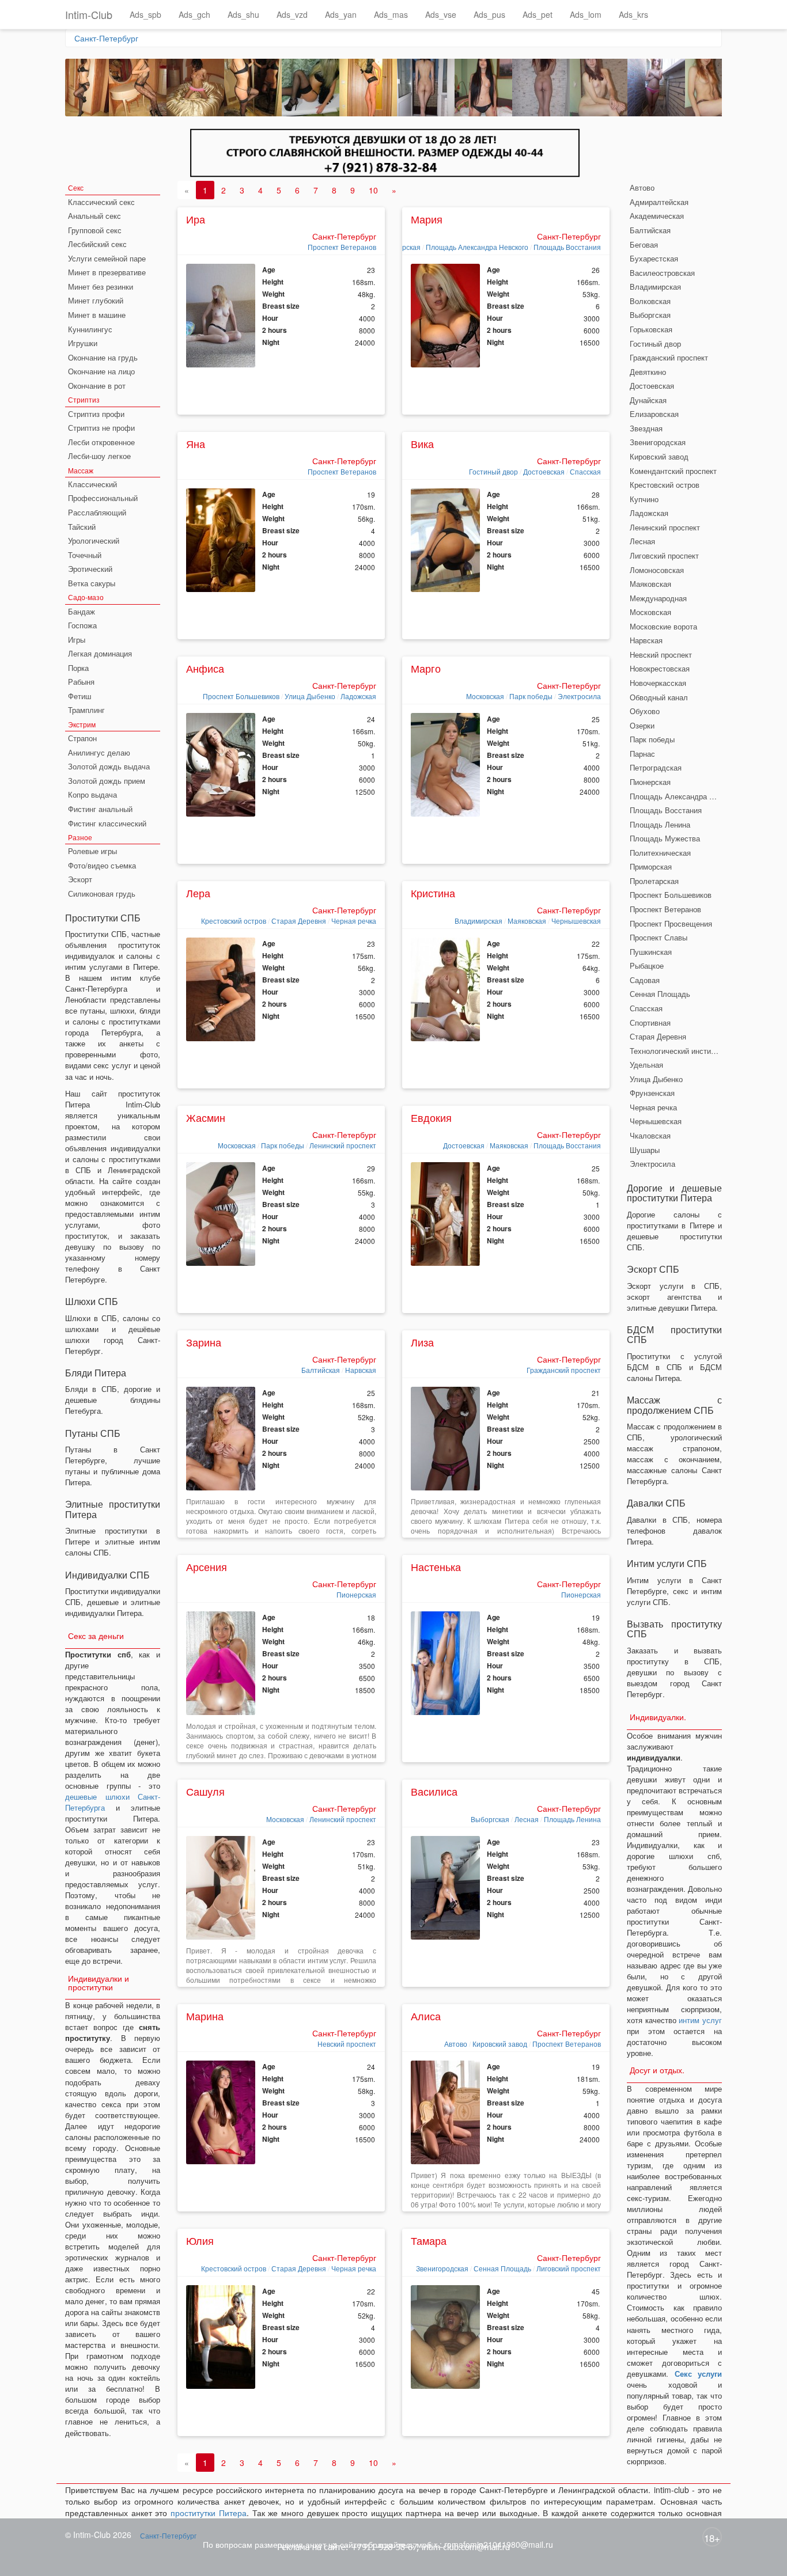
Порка (78, 668)
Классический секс (101, 202)
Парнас (642, 754)
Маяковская (527, 921)
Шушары (645, 1150)
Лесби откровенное (101, 442)
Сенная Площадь (502, 2268)
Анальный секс (94, 216)
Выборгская (490, 1819)
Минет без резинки (101, 287)
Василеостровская (662, 273)
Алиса (426, 2016)
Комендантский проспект (673, 471)
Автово (456, 2044)
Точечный (85, 555)
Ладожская (358, 696)
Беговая (644, 244)
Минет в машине (97, 315)
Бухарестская (654, 258)
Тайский (82, 527)
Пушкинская (651, 952)
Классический (92, 484)
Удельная (646, 1065)
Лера (198, 893)
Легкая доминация (100, 653)
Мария (427, 219)
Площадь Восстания (567, 247)
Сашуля (205, 1791)
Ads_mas (391, 14)
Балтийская (321, 1370)
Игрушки (83, 343)
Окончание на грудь (103, 357)
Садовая (645, 980)
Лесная (527, 1819)
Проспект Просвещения (671, 923)
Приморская (651, 866)
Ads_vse (441, 14)
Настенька (436, 1566)
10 (373, 190)
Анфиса (205, 668)
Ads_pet (538, 14)
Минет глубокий (96, 300)
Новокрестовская (660, 668)
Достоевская (544, 471)
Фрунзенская (652, 1093)
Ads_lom (586, 14)
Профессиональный (103, 498)
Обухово (645, 711)
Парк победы (531, 696)
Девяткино (648, 372)
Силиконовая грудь (102, 894)
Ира (196, 219)
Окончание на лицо (101, 371)
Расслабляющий (97, 512)
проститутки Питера (209, 2513)
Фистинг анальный (100, 809)
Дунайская (648, 400)
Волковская (650, 301)
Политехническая (660, 853)
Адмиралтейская (659, 202)
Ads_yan (341, 14)
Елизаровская (654, 414)
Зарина (204, 1342)
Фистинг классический (107, 823)
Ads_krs (633, 14)
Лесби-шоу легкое (99, 456)
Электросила (579, 696)
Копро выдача (92, 794)
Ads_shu (243, 14)
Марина (205, 2016)
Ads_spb (145, 14)
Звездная (646, 428)
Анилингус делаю (99, 752)
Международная (658, 598)
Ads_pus (489, 14)
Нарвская (361, 1370)
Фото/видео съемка (102, 865)
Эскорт (80, 879)
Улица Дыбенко (310, 696)
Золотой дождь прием (107, 781)
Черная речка (354, 921)
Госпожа (82, 625)
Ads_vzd (292, 14)
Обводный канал (659, 697)
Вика (422, 443)
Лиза (422, 1342)
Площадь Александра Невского (477, 247)
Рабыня (81, 682)
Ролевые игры (92, 851)
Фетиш (80, 696)
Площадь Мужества (665, 838)
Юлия (200, 2240)
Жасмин (206, 1117)
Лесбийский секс (97, 244)
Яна (196, 443)
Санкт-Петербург (106, 38)
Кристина (433, 893)
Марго (426, 668)
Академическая (657, 216)
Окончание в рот (97, 386)
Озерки (642, 725)
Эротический (90, 569)
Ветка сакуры (92, 583)
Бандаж (82, 611)
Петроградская (656, 767)
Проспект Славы (659, 937)
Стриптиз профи (96, 414)
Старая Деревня (299, 921)
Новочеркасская (658, 683)
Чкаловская (650, 1135)
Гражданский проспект (564, 1370)
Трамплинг (86, 710)
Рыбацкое (647, 965)
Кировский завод (500, 2044)
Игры (77, 640)
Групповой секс (95, 230)
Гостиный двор (493, 471)
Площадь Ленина (572, 1819)
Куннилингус (90, 329)
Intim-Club (89, 14)
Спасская (585, 471)
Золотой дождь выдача (109, 766)
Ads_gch (194, 14)
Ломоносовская (657, 570)
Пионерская (356, 1594)
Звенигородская (442, 2268)
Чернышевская (576, 921)
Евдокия (431, 1117)
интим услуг (700, 2020)
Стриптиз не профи (101, 428)
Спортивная (650, 1023)
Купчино (644, 499)
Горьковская (651, 329)
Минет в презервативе (107, 272)
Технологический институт (676, 1051)
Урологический (94, 540)
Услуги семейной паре (107, 258)
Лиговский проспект (569, 2268)
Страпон (82, 738)
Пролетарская (654, 881)
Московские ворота (663, 626)
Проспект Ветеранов (342, 247)
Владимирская (478, 921)
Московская (485, 696)
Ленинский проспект (343, 1145)
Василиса (434, 1791)
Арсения (207, 1566)
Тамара (429, 2240)
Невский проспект (347, 2044)
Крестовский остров (234, 921)
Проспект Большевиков (241, 696)
